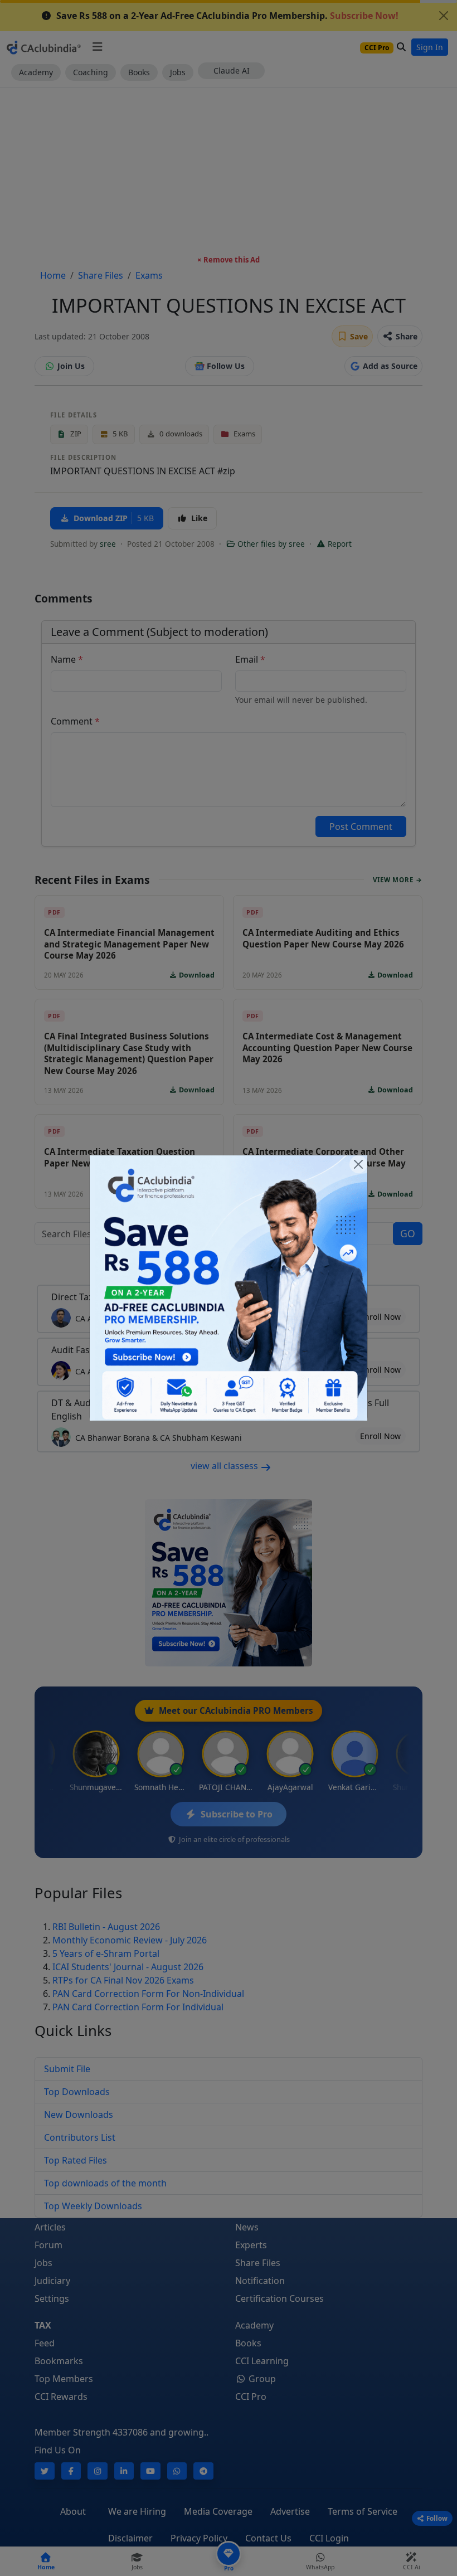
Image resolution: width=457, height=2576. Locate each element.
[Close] (358, 1164)
